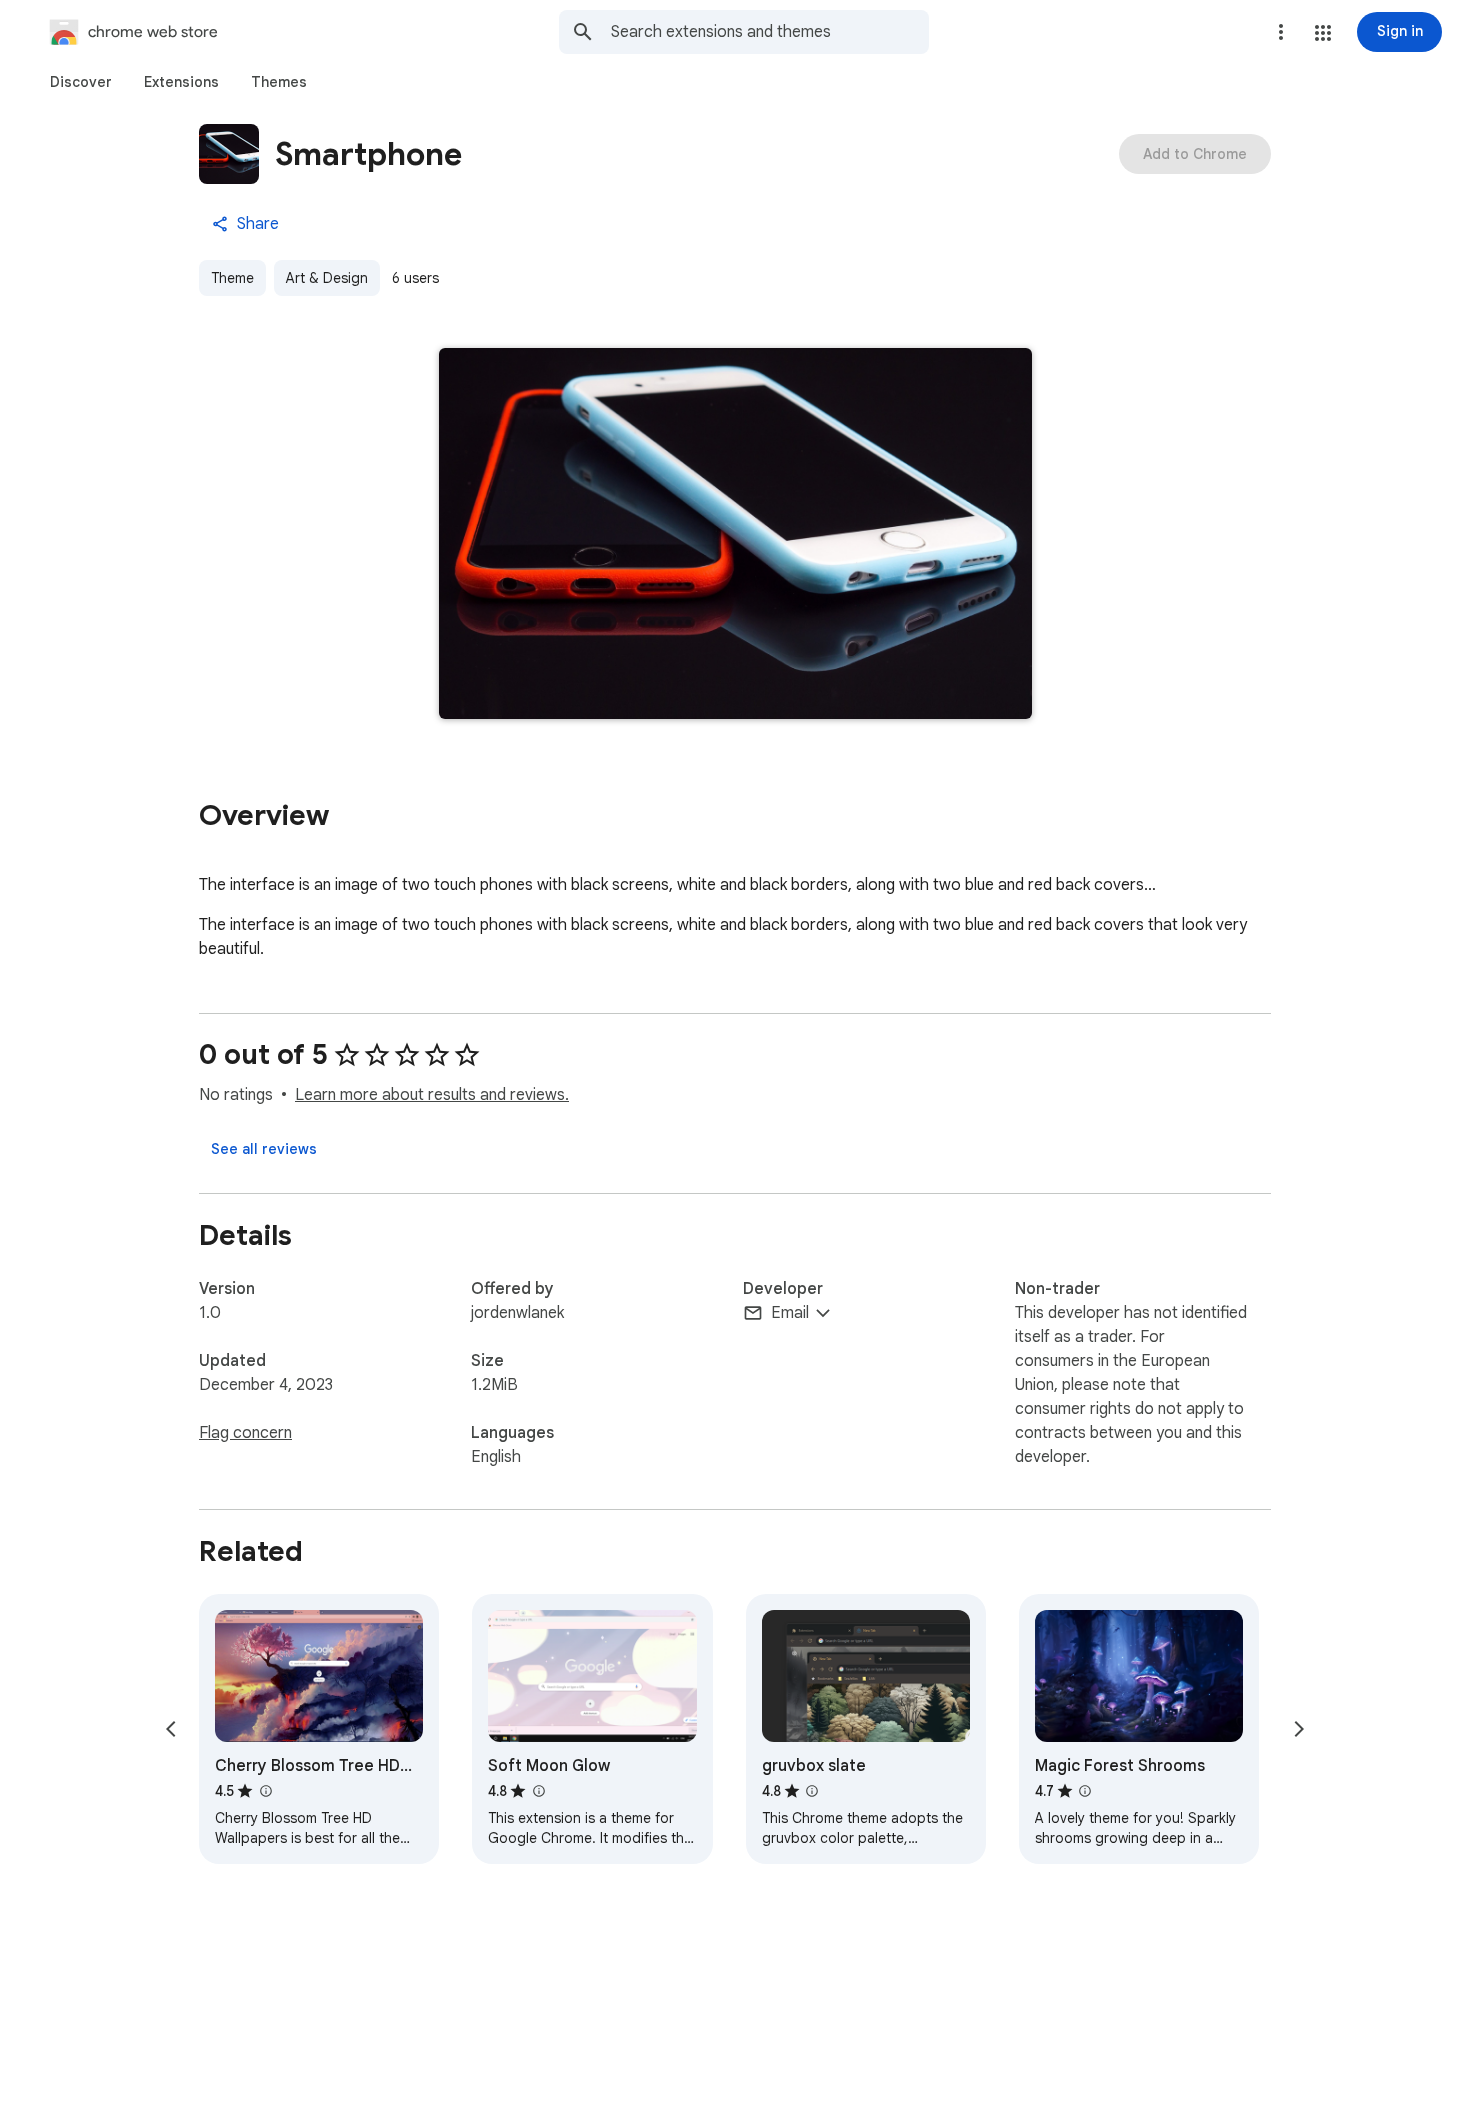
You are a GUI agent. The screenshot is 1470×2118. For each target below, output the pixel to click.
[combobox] (770, 32)
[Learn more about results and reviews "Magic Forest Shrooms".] (1085, 1791)
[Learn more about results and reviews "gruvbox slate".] (812, 1791)
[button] (1323, 33)
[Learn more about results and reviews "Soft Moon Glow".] (538, 1791)
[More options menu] (1281, 32)
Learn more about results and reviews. (432, 1095)
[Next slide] (1299, 1729)
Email (790, 1313)
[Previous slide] (171, 1729)
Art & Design (327, 278)
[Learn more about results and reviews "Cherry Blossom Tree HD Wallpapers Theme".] (265, 1791)
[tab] (81, 82)
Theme (232, 278)
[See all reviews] (264, 1149)
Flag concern (245, 1433)
